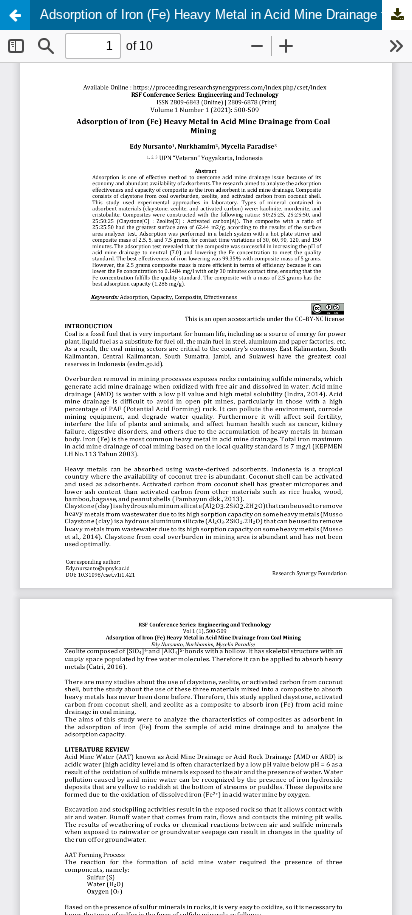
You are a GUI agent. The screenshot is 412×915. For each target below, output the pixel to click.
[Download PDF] (397, 15)
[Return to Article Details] (15, 15)
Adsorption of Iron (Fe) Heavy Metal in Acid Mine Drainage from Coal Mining (226, 14)
